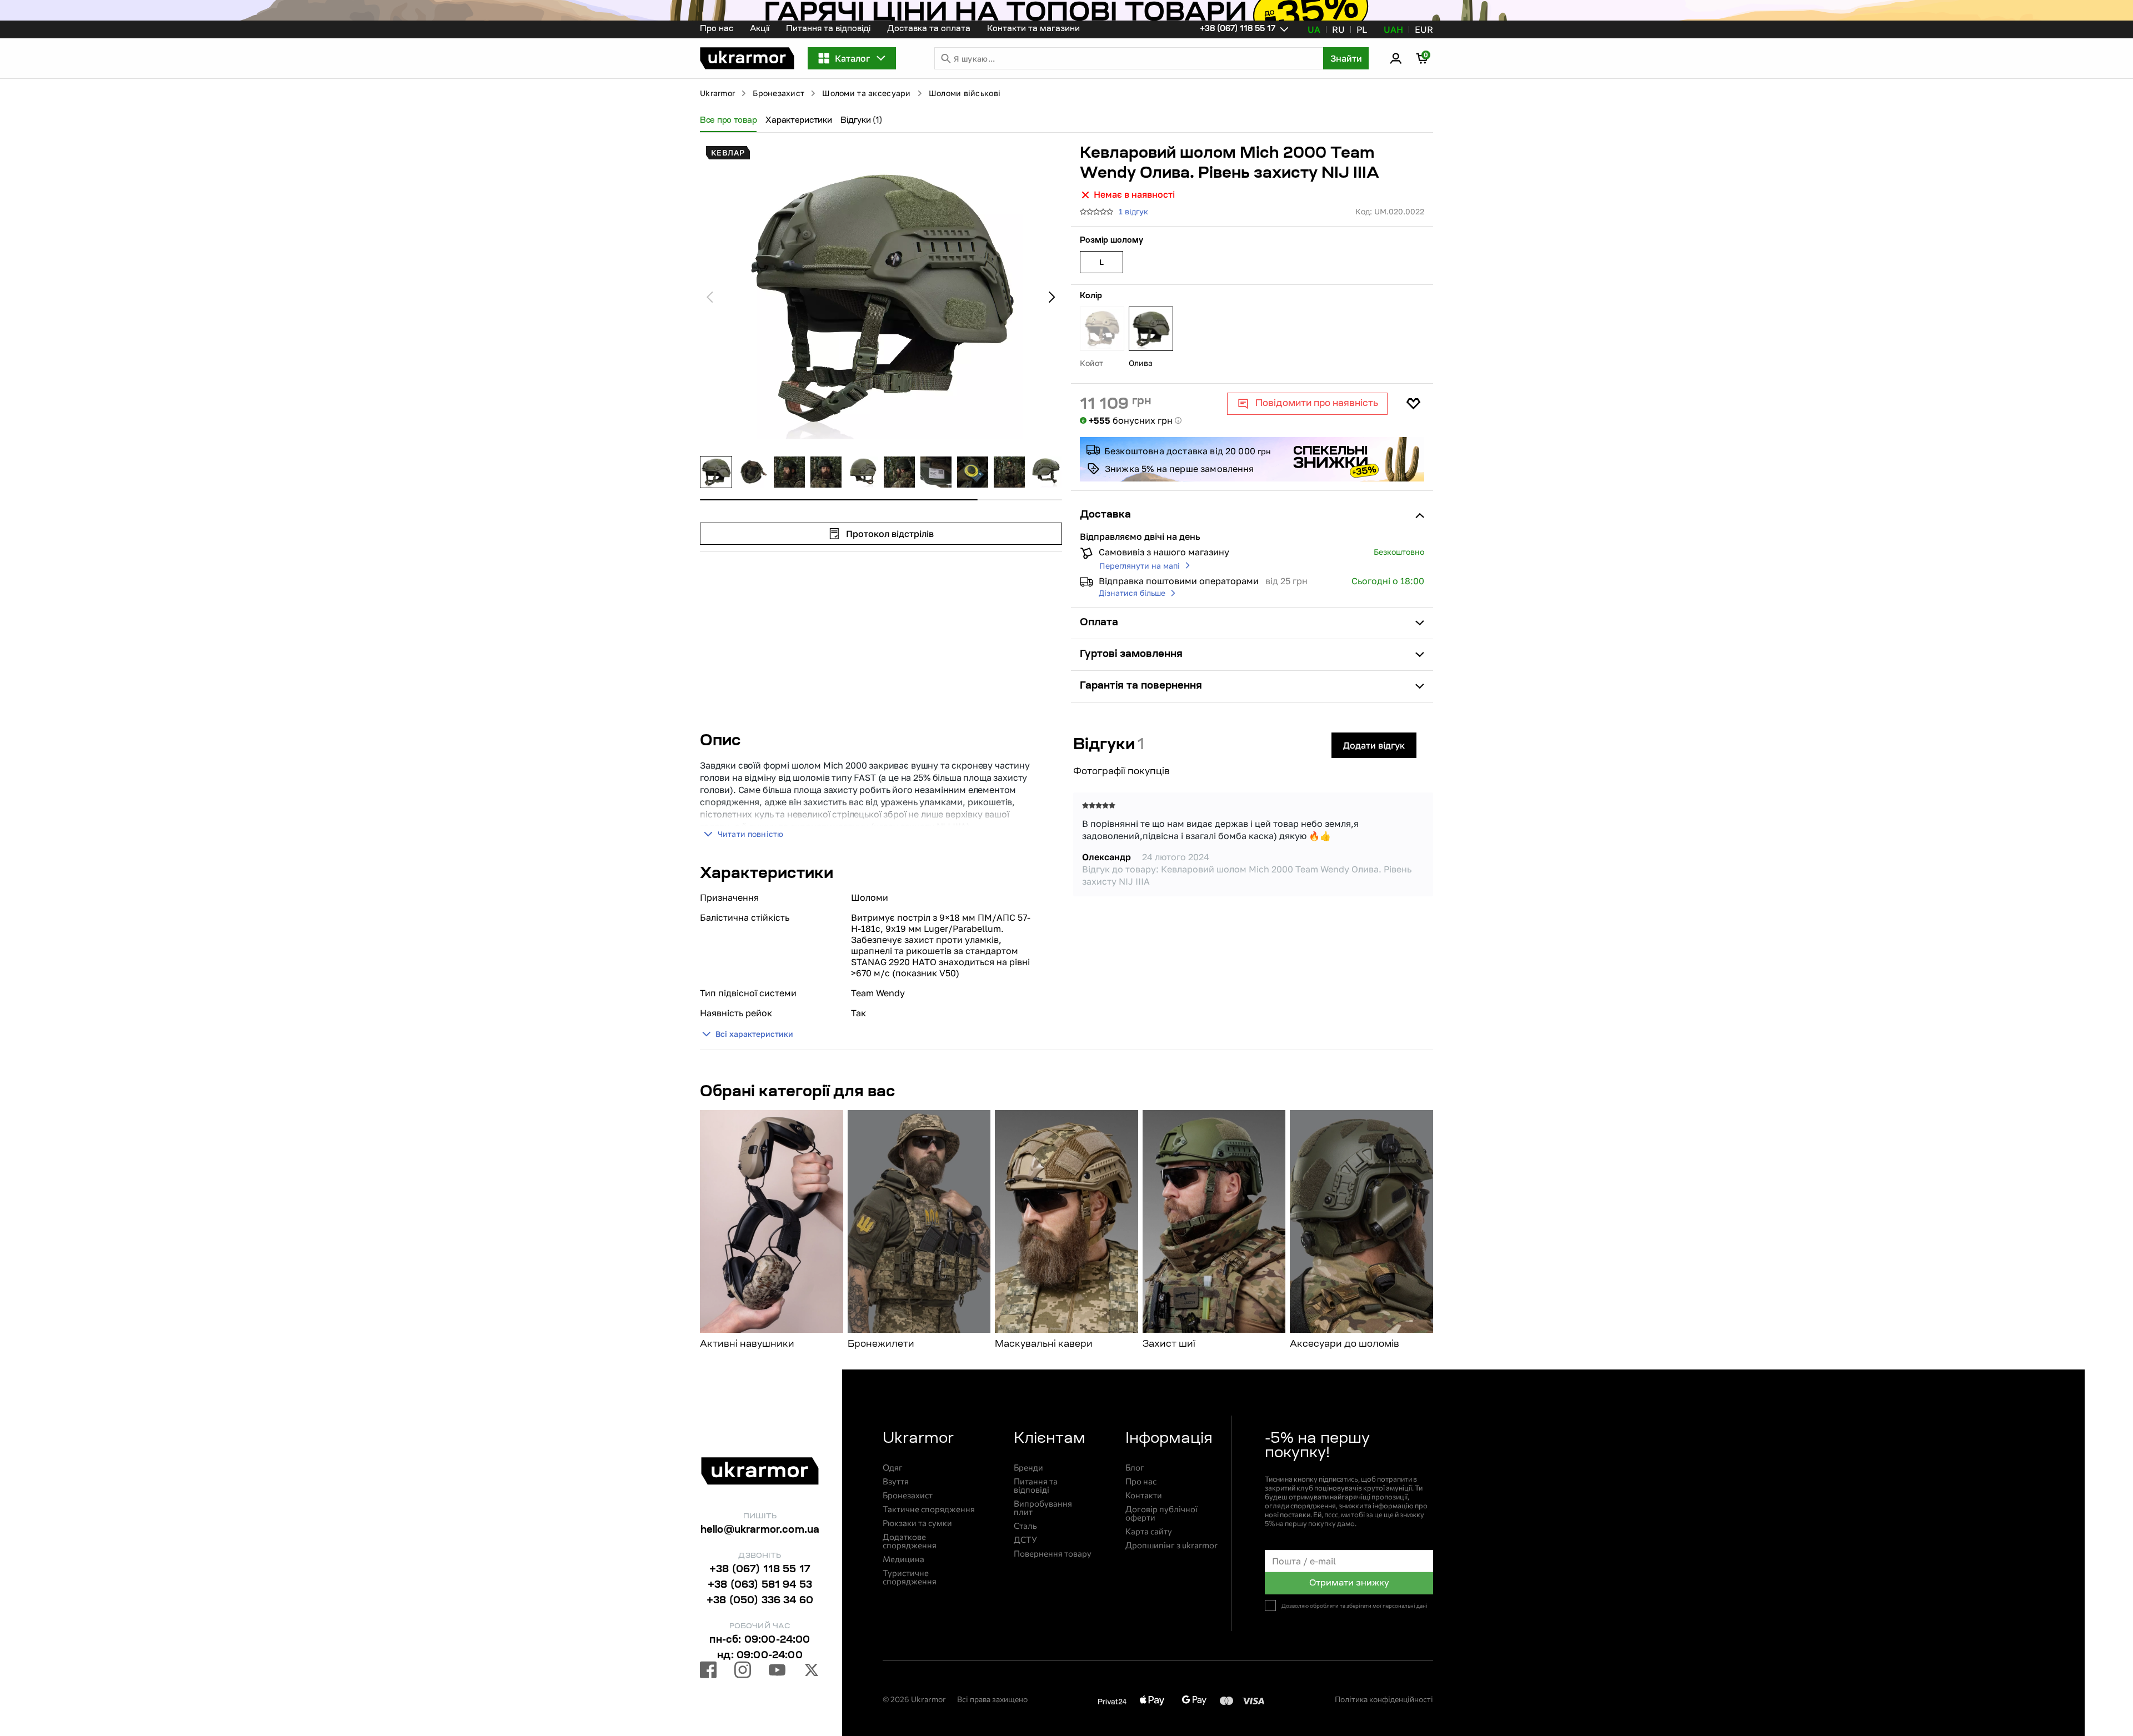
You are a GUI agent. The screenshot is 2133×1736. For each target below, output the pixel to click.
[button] (747, 58)
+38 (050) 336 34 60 (760, 1601)
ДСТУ (1025, 1540)
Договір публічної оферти (1161, 1513)
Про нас (717, 29)
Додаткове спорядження (910, 1541)
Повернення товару (1053, 1554)
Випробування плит (1043, 1508)
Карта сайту (1149, 1531)
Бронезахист (778, 93)
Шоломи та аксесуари (866, 93)
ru (1338, 29)
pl (1362, 29)
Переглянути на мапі (1140, 566)
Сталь (1025, 1526)
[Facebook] (708, 1672)
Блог (1135, 1467)
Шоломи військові (965, 93)
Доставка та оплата (929, 29)
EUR (1424, 29)
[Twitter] (812, 1672)
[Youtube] (777, 1672)
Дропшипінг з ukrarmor (1171, 1545)
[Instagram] (743, 1672)
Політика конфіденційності (1384, 1699)
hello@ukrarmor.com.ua (760, 1531)
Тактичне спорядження (929, 1509)
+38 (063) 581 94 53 (760, 1586)
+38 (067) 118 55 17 (760, 1570)
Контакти (1144, 1495)
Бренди (1028, 1467)
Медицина (903, 1559)
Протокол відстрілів (890, 534)
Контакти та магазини (1033, 29)
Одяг (893, 1467)
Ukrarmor (717, 93)
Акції (760, 29)
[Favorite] (1413, 404)
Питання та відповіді (828, 29)
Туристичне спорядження (910, 1577)
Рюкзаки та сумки (917, 1523)
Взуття (896, 1481)
